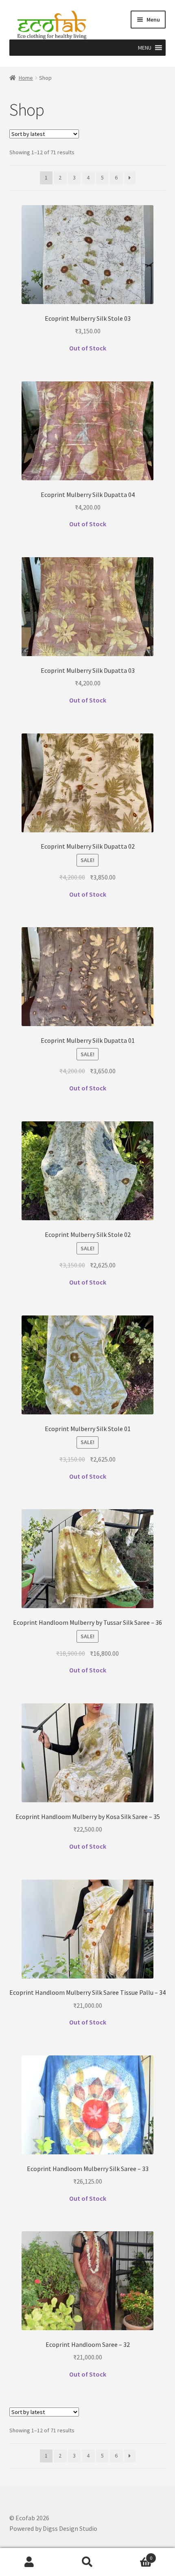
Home (26, 78)
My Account (29, 2562)
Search (87, 2562)
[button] (145, 48)
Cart (135, 2555)
